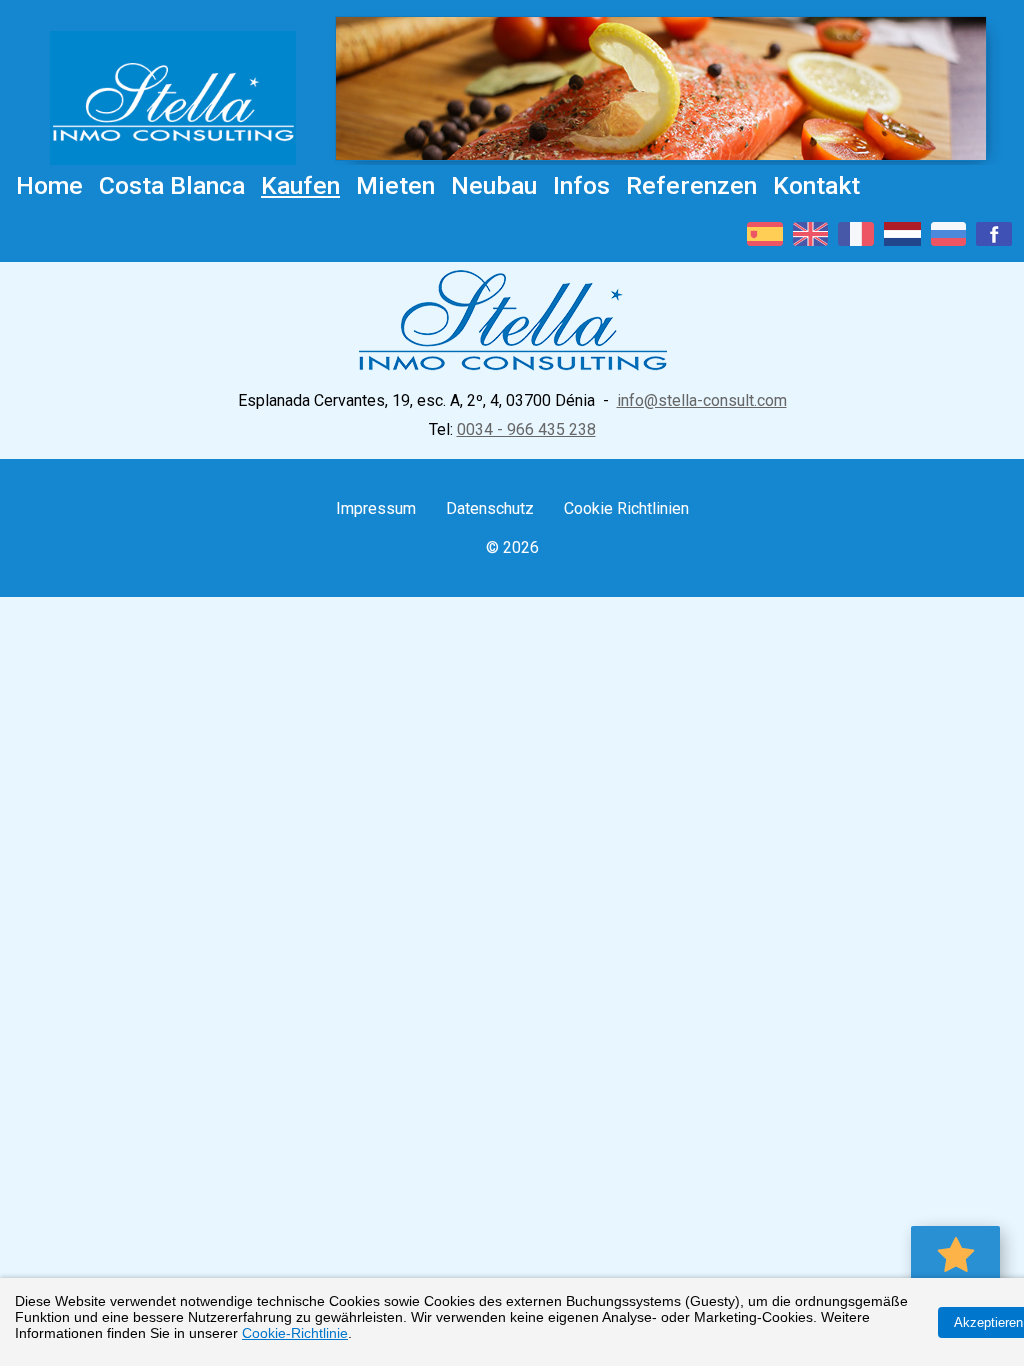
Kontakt (816, 185)
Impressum (376, 508)
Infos (581, 185)
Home (49, 185)
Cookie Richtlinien (626, 508)
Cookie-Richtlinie (295, 1333)
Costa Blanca (172, 185)
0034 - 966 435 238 (526, 429)
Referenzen (691, 185)
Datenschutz (490, 508)
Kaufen (300, 185)
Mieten (395, 185)
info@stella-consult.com (702, 400)
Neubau (494, 185)
